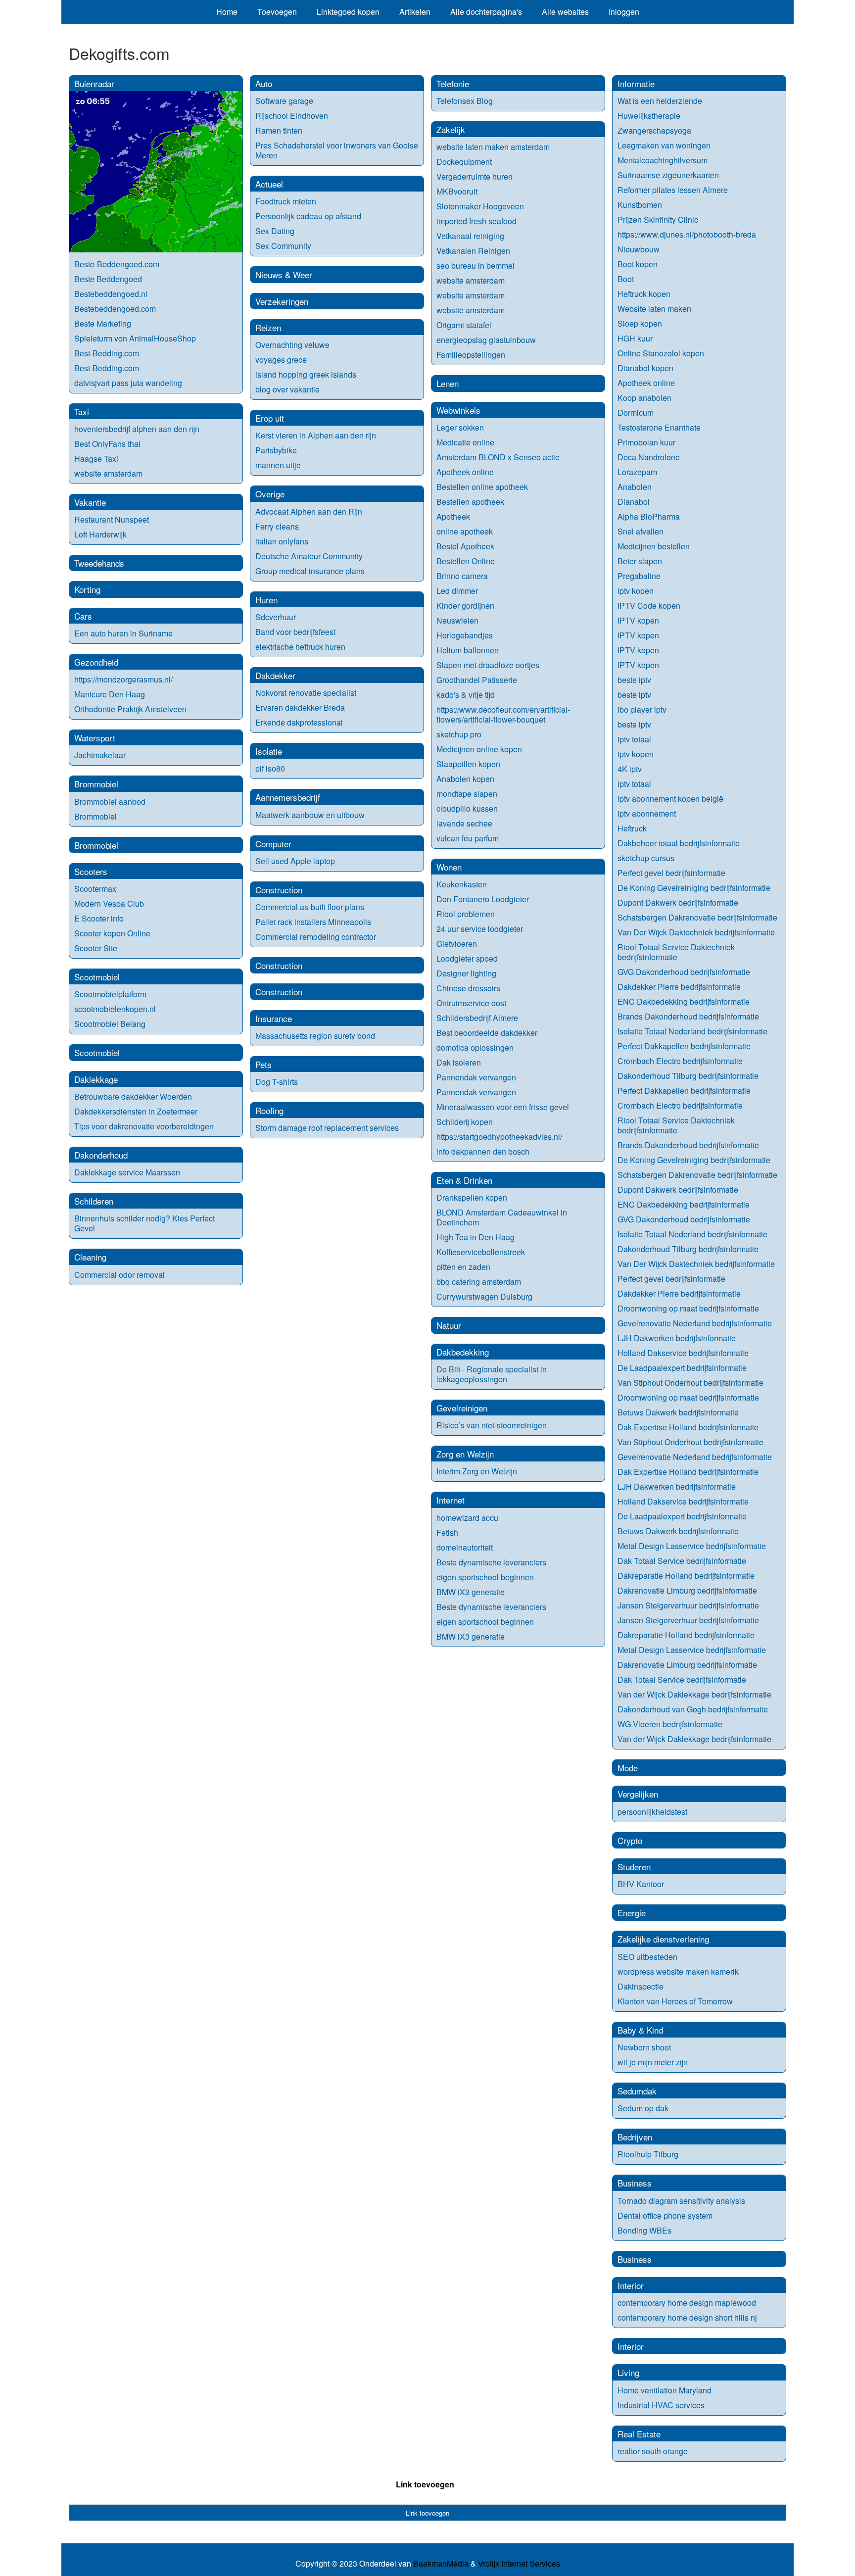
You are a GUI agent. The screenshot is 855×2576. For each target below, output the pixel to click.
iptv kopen (636, 591)
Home (227, 12)
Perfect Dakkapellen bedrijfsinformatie (684, 1046)
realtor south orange (653, 2451)
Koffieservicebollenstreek (481, 1252)
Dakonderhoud (101, 1155)
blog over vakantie (287, 389)
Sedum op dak (643, 2108)
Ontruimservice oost (471, 1003)
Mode (628, 1768)
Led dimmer (457, 591)
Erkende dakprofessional (299, 722)
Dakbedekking (463, 1352)
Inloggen (624, 12)
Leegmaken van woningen (664, 145)
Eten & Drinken (464, 1180)
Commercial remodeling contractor (316, 937)
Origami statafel (464, 325)
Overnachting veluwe (292, 345)
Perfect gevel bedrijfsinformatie (671, 873)
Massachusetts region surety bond (315, 1036)
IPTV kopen (638, 620)
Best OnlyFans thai (107, 444)
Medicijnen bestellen (654, 546)
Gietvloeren (457, 944)
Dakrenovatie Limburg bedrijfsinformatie (687, 1590)
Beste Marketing (103, 323)
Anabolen (635, 487)
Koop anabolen (644, 398)
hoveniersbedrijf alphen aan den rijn (137, 429)
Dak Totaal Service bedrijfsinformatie (682, 1561)
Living (628, 2372)
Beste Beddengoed (108, 279)
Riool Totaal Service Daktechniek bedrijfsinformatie (676, 952)
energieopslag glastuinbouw (486, 340)
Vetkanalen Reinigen (473, 251)
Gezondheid (96, 662)
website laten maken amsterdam (493, 147)
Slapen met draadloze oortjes (488, 665)
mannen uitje (278, 465)
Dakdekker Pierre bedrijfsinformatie (679, 987)
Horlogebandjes (465, 635)
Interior (631, 2285)
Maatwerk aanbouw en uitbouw (310, 815)
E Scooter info (99, 918)
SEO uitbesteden (647, 1957)
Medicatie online (465, 442)
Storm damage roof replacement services (327, 1128)
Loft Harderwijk (100, 534)
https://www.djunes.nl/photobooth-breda (687, 234)
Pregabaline (639, 576)
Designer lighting (466, 973)
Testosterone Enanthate (659, 427)
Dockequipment (464, 162)
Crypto (630, 1840)
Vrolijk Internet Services (519, 2564)
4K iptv (630, 769)
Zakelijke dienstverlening (663, 1939)
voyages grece (281, 360)
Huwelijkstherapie (649, 116)
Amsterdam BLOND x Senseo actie (498, 457)
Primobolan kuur (646, 442)
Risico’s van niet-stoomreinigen (492, 1425)
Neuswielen (457, 620)
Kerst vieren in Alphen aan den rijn (316, 435)
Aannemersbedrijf (288, 797)
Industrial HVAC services (661, 2405)
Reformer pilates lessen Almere (673, 190)
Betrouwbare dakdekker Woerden (133, 1096)
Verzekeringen (282, 301)
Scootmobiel (97, 977)
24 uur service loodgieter (480, 929)
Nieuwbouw (639, 249)
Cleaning (90, 1257)
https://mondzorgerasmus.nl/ (123, 679)
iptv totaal (634, 739)
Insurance (274, 1018)
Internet (451, 1500)
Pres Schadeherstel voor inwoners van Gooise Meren (337, 150)
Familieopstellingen (471, 355)
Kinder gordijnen (465, 606)
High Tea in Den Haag (475, 1237)
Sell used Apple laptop (295, 861)
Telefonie (453, 83)
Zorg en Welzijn (465, 1454)
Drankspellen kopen (472, 1197)
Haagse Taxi (96, 459)
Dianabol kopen (645, 368)
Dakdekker (275, 675)
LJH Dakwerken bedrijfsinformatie (677, 1338)
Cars (83, 616)
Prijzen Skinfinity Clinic (658, 219)
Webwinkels (458, 410)
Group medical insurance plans (310, 571)
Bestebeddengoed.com (115, 309)
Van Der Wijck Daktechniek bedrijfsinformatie (696, 932)
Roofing (269, 1110)
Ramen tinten (279, 130)
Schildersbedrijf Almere (477, 1018)
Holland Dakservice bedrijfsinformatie (683, 1353)
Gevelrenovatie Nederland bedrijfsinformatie (695, 1323)
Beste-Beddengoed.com (117, 264)
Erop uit (270, 418)
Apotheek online (465, 472)
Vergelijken (638, 1794)
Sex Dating (275, 231)
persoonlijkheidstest (652, 1812)
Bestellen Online (466, 561)
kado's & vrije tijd (466, 695)
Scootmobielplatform (110, 994)
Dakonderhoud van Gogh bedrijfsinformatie (693, 1709)
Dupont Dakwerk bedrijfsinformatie (678, 902)
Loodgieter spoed (467, 958)
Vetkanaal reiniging (470, 236)
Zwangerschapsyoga (654, 130)
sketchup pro (459, 734)
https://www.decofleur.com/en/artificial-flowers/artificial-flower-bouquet (503, 714)
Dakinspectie (641, 1986)
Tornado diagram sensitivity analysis (681, 2201)
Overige (270, 494)
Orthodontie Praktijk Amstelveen (130, 709)
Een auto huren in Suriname (123, 633)
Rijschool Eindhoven (292, 116)
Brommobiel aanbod (110, 802)
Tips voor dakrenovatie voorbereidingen (144, 1126)
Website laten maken (654, 309)
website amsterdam (108, 473)
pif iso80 (270, 768)
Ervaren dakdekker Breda (300, 707)
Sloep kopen (640, 323)
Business (635, 2183)
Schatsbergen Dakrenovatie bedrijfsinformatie (697, 917)
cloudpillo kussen (467, 808)
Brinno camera (462, 576)
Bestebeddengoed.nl (111, 294)
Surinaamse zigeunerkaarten (668, 175)
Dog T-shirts (277, 1082)
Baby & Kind (640, 2030)
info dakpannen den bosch (483, 1151)
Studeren (634, 1867)
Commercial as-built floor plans (310, 907)
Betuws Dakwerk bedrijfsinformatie (678, 1412)
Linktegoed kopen (348, 12)
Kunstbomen (640, 205)
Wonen (449, 867)
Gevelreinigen (462, 1408)
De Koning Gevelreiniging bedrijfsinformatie (694, 888)
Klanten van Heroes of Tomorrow (675, 2001)
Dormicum (636, 413)
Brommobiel (96, 784)
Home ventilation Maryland (665, 2390)
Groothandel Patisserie (477, 680)
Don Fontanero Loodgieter (483, 899)
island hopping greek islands (306, 374)
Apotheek (453, 516)
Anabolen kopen (465, 779)
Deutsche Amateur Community (309, 556)
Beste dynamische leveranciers (491, 1562)
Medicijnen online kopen (479, 749)
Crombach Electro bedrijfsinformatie (680, 1061)
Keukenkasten (462, 884)
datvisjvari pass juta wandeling (128, 383)
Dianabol (634, 502)
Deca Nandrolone (649, 457)
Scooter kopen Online (112, 933)
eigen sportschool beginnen (485, 1577)
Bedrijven (635, 2137)
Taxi (82, 412)
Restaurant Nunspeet (112, 519)
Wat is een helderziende (660, 101)
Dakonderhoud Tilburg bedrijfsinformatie (688, 1076)
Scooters (91, 871)
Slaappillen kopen (468, 764)
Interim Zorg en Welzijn (477, 1471)
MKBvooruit (457, 191)
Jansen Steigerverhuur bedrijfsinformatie (688, 1605)
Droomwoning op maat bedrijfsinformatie (688, 1308)
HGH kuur (635, 338)
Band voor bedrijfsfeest (295, 632)
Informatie (636, 83)
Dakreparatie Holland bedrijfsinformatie (686, 1576)
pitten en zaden (463, 1267)
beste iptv (634, 680)
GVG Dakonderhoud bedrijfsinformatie (684, 972)
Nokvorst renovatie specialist (306, 693)
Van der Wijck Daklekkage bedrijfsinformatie (694, 1694)
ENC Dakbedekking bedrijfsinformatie (684, 1001)
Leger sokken (460, 427)
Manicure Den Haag (110, 694)
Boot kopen (638, 264)
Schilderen (94, 1201)
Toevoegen (277, 12)
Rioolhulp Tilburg (648, 2154)
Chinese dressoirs (468, 988)
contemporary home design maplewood (687, 2303)
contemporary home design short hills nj (687, 2317)
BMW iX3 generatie (471, 1592)
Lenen (448, 383)
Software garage (284, 101)
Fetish (447, 1532)
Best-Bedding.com (107, 353)
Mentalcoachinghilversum (663, 160)
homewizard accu (467, 1518)
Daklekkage (96, 1079)
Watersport (95, 738)
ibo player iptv (642, 709)
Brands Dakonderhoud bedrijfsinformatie (688, 1016)
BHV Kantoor (641, 1884)
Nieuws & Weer (284, 274)
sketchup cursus (646, 858)
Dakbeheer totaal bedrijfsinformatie (679, 843)
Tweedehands (99, 563)
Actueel (269, 184)
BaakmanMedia (441, 2564)
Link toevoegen (425, 2484)
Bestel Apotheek (465, 546)
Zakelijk (451, 129)
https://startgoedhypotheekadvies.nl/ (499, 1137)
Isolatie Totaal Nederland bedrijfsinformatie (692, 1031)
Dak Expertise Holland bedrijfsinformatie (688, 1427)
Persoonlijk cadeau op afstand (308, 216)
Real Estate (639, 2434)
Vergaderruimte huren (475, 176)
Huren (266, 600)
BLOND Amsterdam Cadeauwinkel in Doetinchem (502, 1217)
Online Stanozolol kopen (661, 353)
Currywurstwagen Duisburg (484, 1296)
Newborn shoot (644, 2047)
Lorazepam (637, 472)
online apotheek (465, 531)
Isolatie (269, 751)
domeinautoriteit (465, 1547)
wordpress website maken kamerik (678, 1971)
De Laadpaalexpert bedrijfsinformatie (682, 1368)
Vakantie (90, 502)
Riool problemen (466, 914)
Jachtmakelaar (100, 755)
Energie (632, 1913)
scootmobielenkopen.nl (115, 1009)
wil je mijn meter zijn (653, 2062)
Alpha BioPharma (649, 516)
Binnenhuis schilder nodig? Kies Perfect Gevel (144, 1223)
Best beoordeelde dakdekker (487, 1033)
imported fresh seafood (476, 221)
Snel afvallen (641, 531)
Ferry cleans (277, 526)
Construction (279, 890)
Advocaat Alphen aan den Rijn (309, 511)
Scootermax (95, 889)
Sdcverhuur (276, 617)
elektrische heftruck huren (300, 647)
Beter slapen (640, 561)
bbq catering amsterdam (479, 1282)
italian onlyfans (282, 541)
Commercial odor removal (119, 1275)
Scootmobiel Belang (110, 1024)
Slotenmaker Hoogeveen (480, 206)
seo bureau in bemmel (475, 266)
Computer (273, 844)
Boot (626, 279)
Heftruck (632, 828)
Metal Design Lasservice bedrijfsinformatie (692, 1546)
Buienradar (94, 83)
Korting (87, 589)
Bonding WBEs (645, 2230)
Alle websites (565, 12)
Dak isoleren (459, 1062)
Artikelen (415, 12)
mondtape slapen (467, 794)
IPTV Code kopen (649, 606)
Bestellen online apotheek (482, 487)
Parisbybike (276, 450)
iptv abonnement (647, 813)
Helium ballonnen (468, 650)
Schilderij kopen (465, 1122)
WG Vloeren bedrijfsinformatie (670, 1724)
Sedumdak (637, 2091)
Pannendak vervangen (476, 1077)
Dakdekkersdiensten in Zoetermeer (136, 1111)
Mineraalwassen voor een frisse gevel (503, 1107)
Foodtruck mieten (286, 201)
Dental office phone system (665, 2215)
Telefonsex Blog (465, 101)
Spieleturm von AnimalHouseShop (135, 338)
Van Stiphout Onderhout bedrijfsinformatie (690, 1383)
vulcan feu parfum (468, 838)
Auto (264, 83)
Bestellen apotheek (470, 502)
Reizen (268, 327)
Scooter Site (96, 948)
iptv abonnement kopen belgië (670, 799)
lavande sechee (464, 823)
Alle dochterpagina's (486, 12)
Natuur (449, 1325)
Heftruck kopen (644, 294)
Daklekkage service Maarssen (127, 1172)
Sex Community (283, 246)
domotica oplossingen (475, 1047)
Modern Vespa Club (109, 903)
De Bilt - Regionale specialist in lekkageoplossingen (492, 1374)
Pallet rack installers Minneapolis (313, 922)
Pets (263, 1064)
